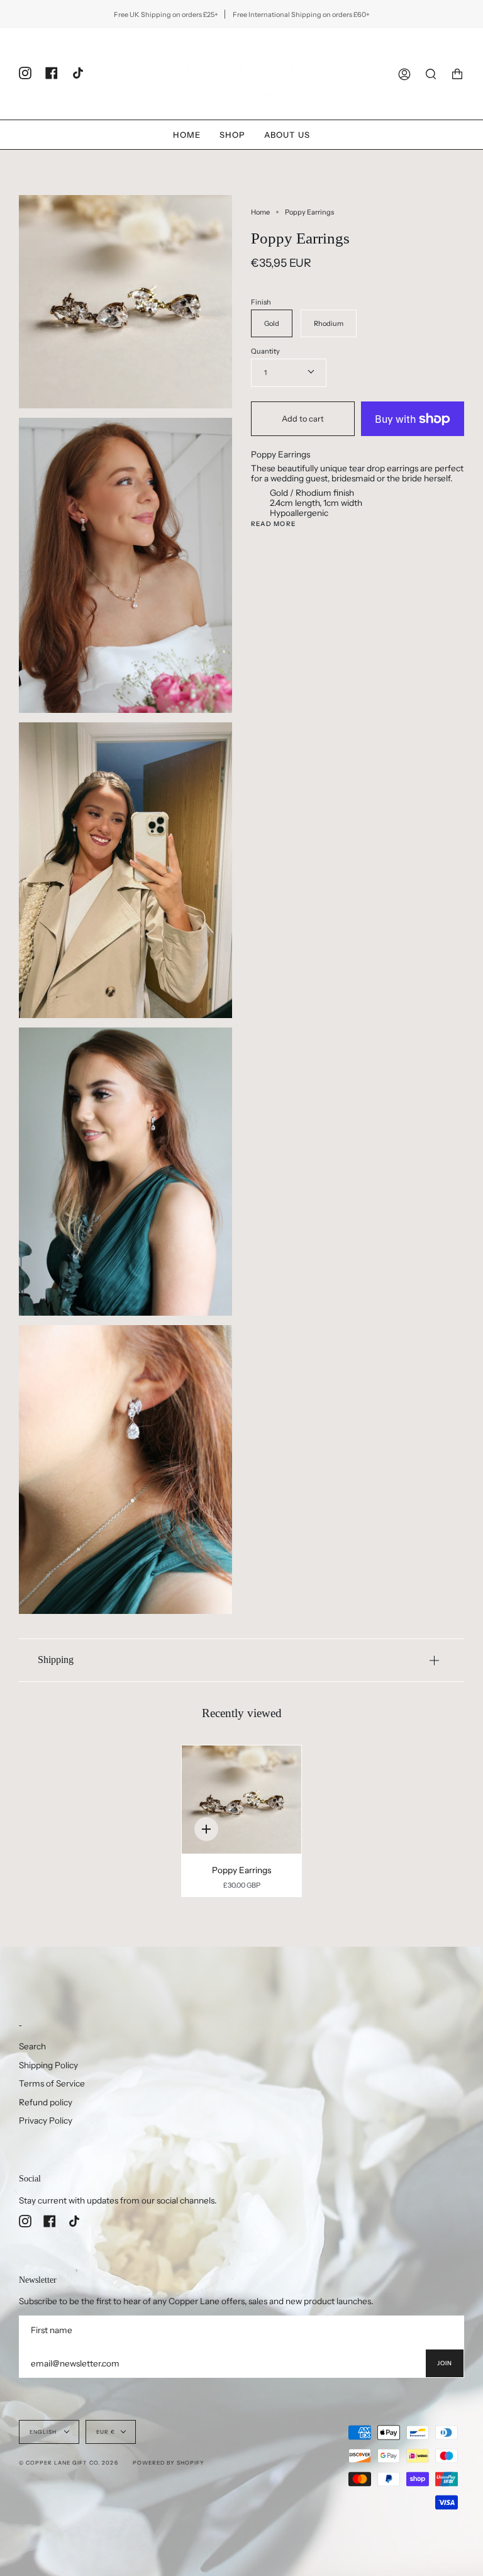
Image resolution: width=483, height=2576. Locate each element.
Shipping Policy (48, 2065)
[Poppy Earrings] (242, 1800)
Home (260, 212)
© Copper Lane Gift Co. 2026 (69, 2463)
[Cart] (457, 74)
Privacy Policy (46, 2120)
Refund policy (46, 2102)
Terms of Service (52, 2083)
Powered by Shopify (169, 2463)
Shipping (56, 1660)
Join (445, 2363)
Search (32, 2046)
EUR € (106, 2432)
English (44, 2432)
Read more (273, 524)
